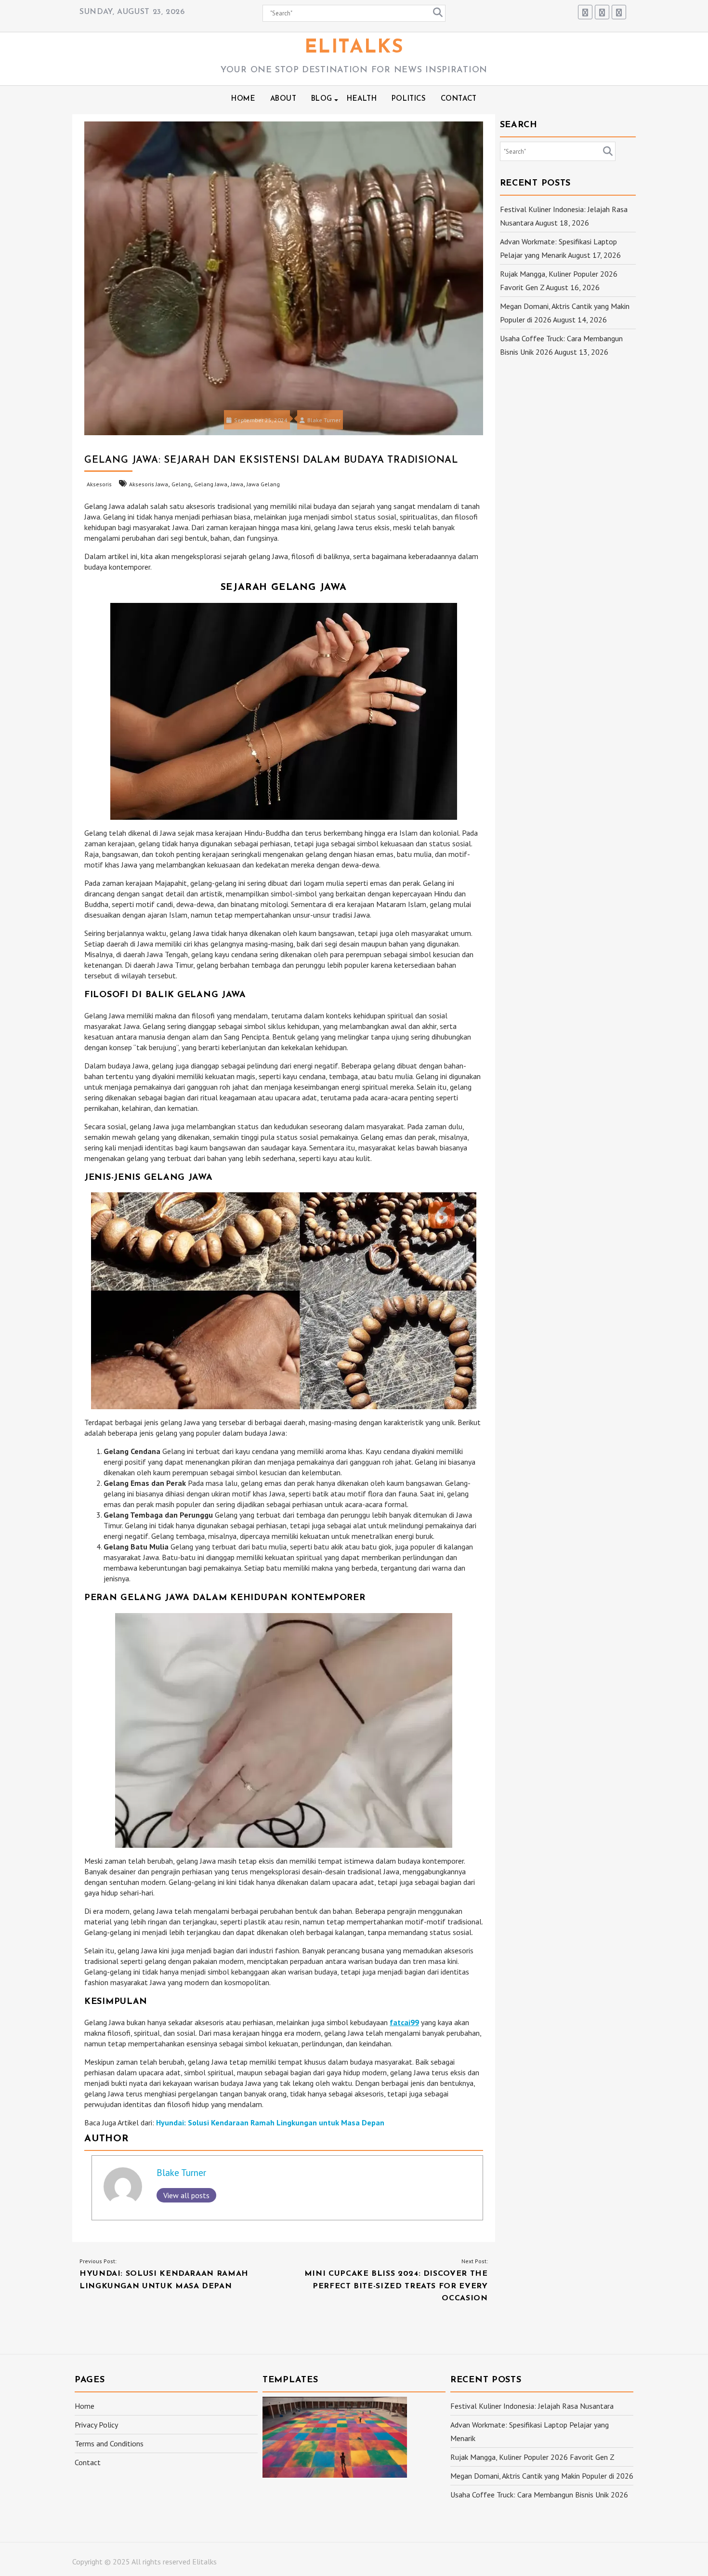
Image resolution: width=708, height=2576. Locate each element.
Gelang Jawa (211, 484)
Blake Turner (324, 420)
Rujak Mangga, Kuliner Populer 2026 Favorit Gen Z (532, 2457)
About (283, 99)
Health (362, 99)
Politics (409, 99)
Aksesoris (99, 484)
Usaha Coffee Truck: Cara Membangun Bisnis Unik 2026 (539, 2495)
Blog (322, 99)
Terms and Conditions (109, 2443)
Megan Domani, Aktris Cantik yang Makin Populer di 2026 (542, 2476)
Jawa (237, 484)
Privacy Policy (96, 2425)
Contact (459, 99)
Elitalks (354, 48)
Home (243, 99)
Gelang (181, 484)
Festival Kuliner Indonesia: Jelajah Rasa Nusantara (532, 2406)
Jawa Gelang (263, 484)
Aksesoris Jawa (149, 484)
